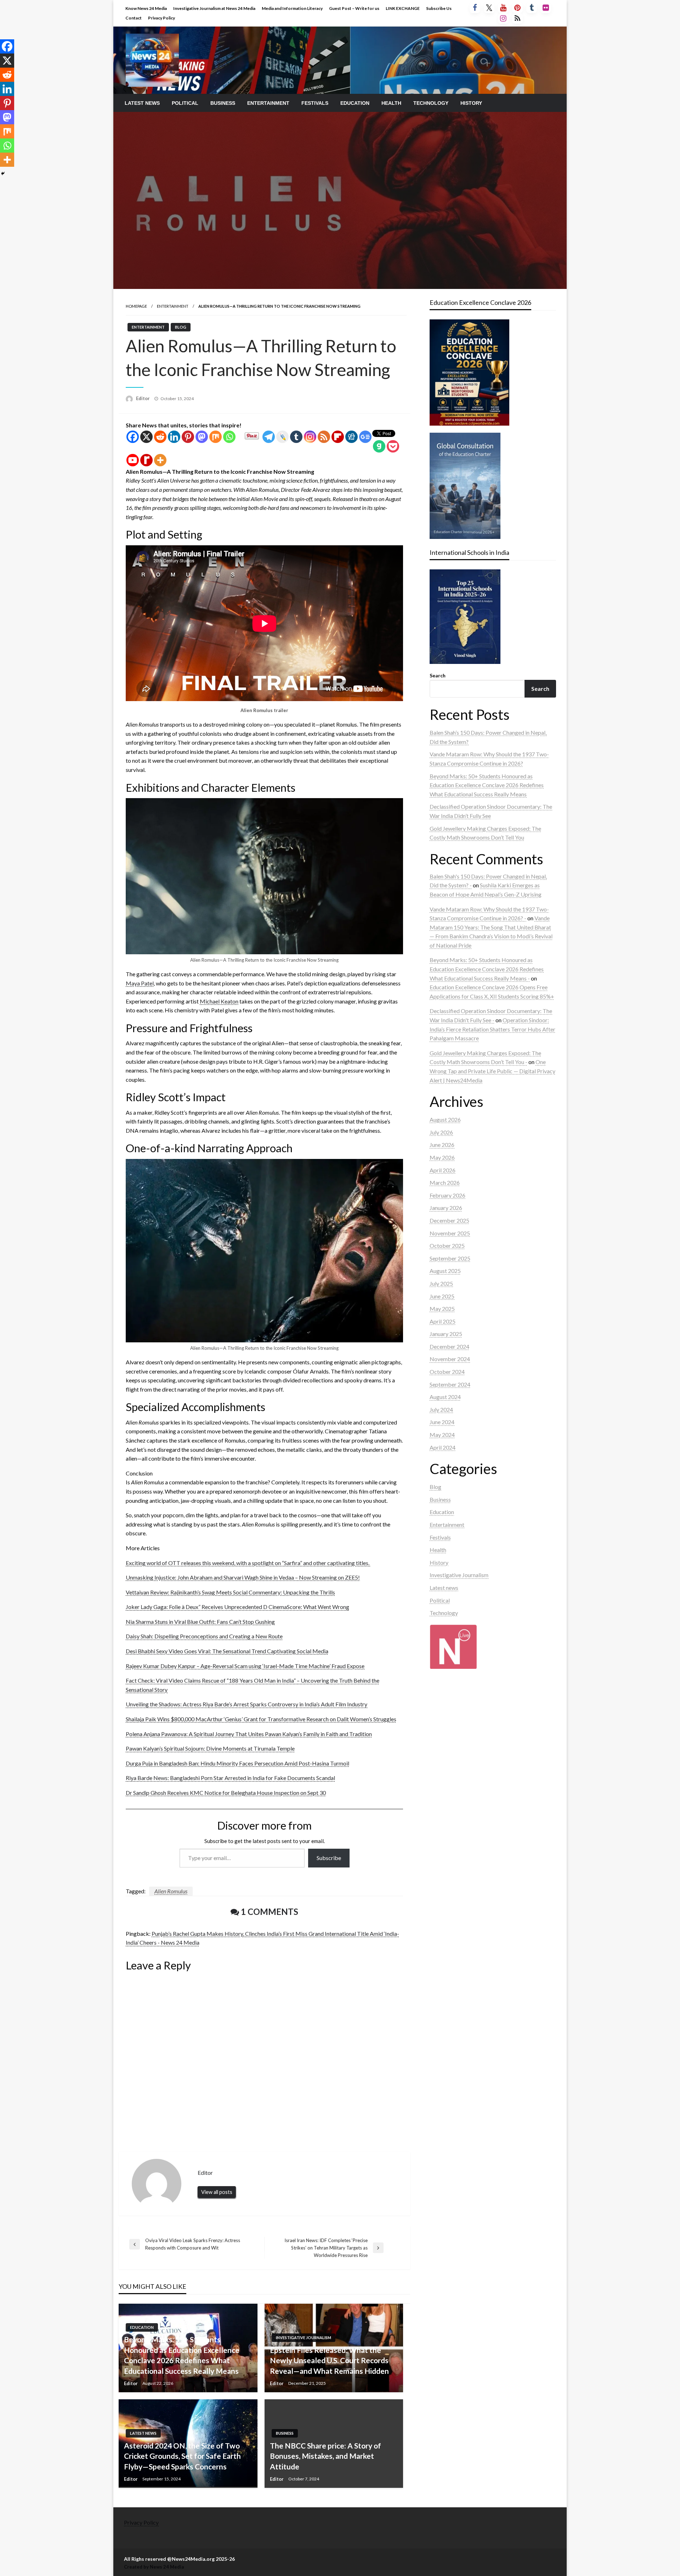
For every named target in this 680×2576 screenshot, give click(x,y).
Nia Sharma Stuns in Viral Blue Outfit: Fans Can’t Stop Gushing (200, 1622)
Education (355, 103)
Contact (134, 18)
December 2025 (449, 1220)
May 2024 (442, 1435)
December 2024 (449, 1346)
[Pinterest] (188, 437)
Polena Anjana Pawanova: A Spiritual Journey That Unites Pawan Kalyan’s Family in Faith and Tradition (249, 1734)
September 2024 (450, 1384)
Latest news (142, 103)
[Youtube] (133, 460)
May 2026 (442, 1157)
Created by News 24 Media (154, 2567)
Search (438, 675)
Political (185, 103)
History (471, 103)
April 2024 (443, 1447)
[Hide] (3, 174)
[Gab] (379, 446)
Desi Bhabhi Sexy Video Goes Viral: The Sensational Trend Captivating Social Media (227, 1651)
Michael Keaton (219, 1001)
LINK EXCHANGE (403, 8)
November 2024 (450, 1359)
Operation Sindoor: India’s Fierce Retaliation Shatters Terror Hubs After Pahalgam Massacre (492, 1029)
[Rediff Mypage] (146, 460)
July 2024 (441, 1409)
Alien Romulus (171, 1891)
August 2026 (445, 1119)
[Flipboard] (338, 437)
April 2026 (443, 1170)
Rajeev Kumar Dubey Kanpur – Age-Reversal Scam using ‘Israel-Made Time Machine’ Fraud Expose (245, 1666)
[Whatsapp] (229, 437)
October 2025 (447, 1246)
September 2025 (450, 1258)
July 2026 (441, 1132)
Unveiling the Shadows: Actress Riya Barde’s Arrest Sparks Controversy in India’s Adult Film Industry (246, 1704)
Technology (431, 103)
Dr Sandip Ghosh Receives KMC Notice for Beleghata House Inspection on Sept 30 (226, 1793)
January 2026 (446, 1208)
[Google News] (365, 437)
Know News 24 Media (146, 8)
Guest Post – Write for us (354, 8)
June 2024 (442, 1422)
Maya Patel (140, 983)
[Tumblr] (296, 437)
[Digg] (352, 437)
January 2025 (446, 1334)
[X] (146, 437)
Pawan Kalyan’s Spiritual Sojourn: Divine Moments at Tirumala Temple (210, 1748)
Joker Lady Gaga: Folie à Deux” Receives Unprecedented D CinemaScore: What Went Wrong (237, 1607)
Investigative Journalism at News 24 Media (214, 8)
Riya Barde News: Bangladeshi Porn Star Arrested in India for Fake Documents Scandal (230, 1778)
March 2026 (445, 1182)
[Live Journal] (282, 437)
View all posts (217, 2192)
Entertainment (268, 103)
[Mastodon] (202, 437)
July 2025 (441, 1283)
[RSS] (324, 437)
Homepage (136, 306)
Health (391, 103)
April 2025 (443, 1321)
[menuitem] (142, 103)
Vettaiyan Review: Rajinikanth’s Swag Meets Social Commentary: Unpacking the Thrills (230, 1592)
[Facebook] (133, 437)
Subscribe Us (439, 8)
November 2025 (450, 1233)
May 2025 (442, 1309)
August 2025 (445, 1271)
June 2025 (442, 1296)
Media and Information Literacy (292, 8)
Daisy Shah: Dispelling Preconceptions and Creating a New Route (204, 1636)
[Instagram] (310, 437)
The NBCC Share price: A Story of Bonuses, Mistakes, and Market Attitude (325, 2456)
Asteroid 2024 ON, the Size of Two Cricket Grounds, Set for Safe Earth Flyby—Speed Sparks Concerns (182, 2456)
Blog (181, 327)
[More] (160, 460)
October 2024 (447, 1372)
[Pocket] (393, 446)
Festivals (315, 103)
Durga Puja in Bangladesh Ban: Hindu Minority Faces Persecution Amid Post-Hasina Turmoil (237, 1763)
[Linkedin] (174, 437)
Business (223, 103)
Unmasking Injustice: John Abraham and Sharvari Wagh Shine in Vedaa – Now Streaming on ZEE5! (243, 1577)
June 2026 (442, 1145)
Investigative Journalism (304, 2338)
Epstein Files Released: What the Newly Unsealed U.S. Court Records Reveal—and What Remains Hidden (329, 2360)
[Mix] (216, 437)
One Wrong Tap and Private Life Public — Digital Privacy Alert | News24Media (492, 1071)
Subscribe (329, 1858)
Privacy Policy (161, 18)
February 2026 (447, 1195)
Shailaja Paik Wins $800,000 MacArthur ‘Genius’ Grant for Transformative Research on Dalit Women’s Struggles (261, 1719)
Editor (143, 398)
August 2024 (445, 1397)
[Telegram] (269, 437)
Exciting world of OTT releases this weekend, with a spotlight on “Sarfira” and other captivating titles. (248, 1563)
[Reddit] (160, 437)
